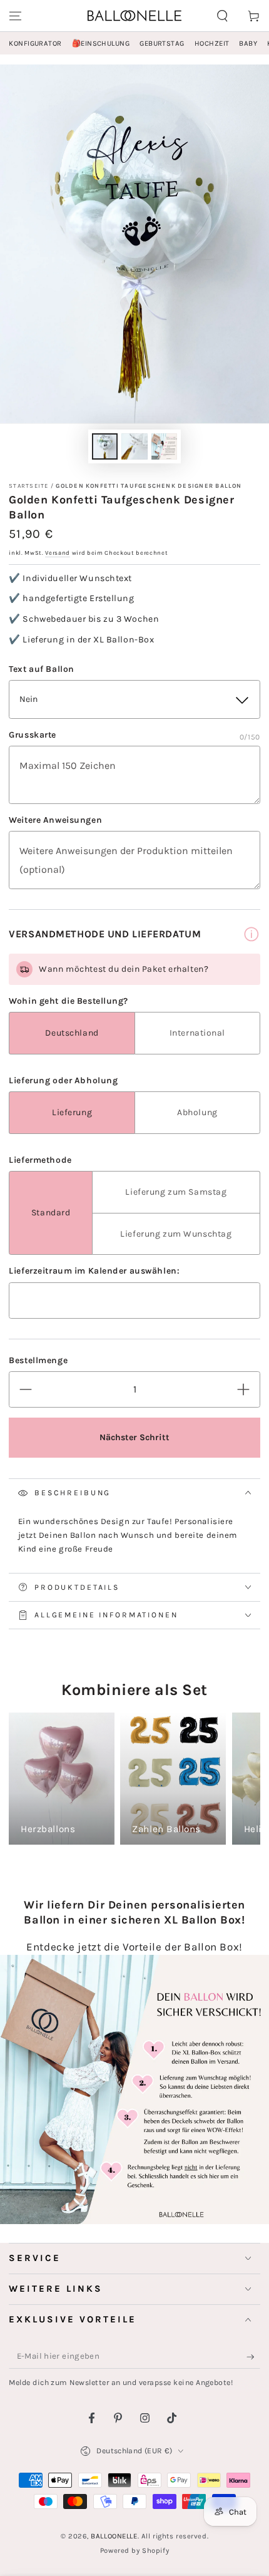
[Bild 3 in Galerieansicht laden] (165, 447)
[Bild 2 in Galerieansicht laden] (134, 447)
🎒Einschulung (101, 44)
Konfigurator (35, 44)
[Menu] (15, 16)
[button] (222, 16)
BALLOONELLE (114, 2536)
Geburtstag (162, 44)
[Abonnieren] (253, 2357)
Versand (58, 553)
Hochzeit (212, 44)
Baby (248, 44)
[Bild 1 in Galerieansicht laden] (105, 447)
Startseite (28, 486)
